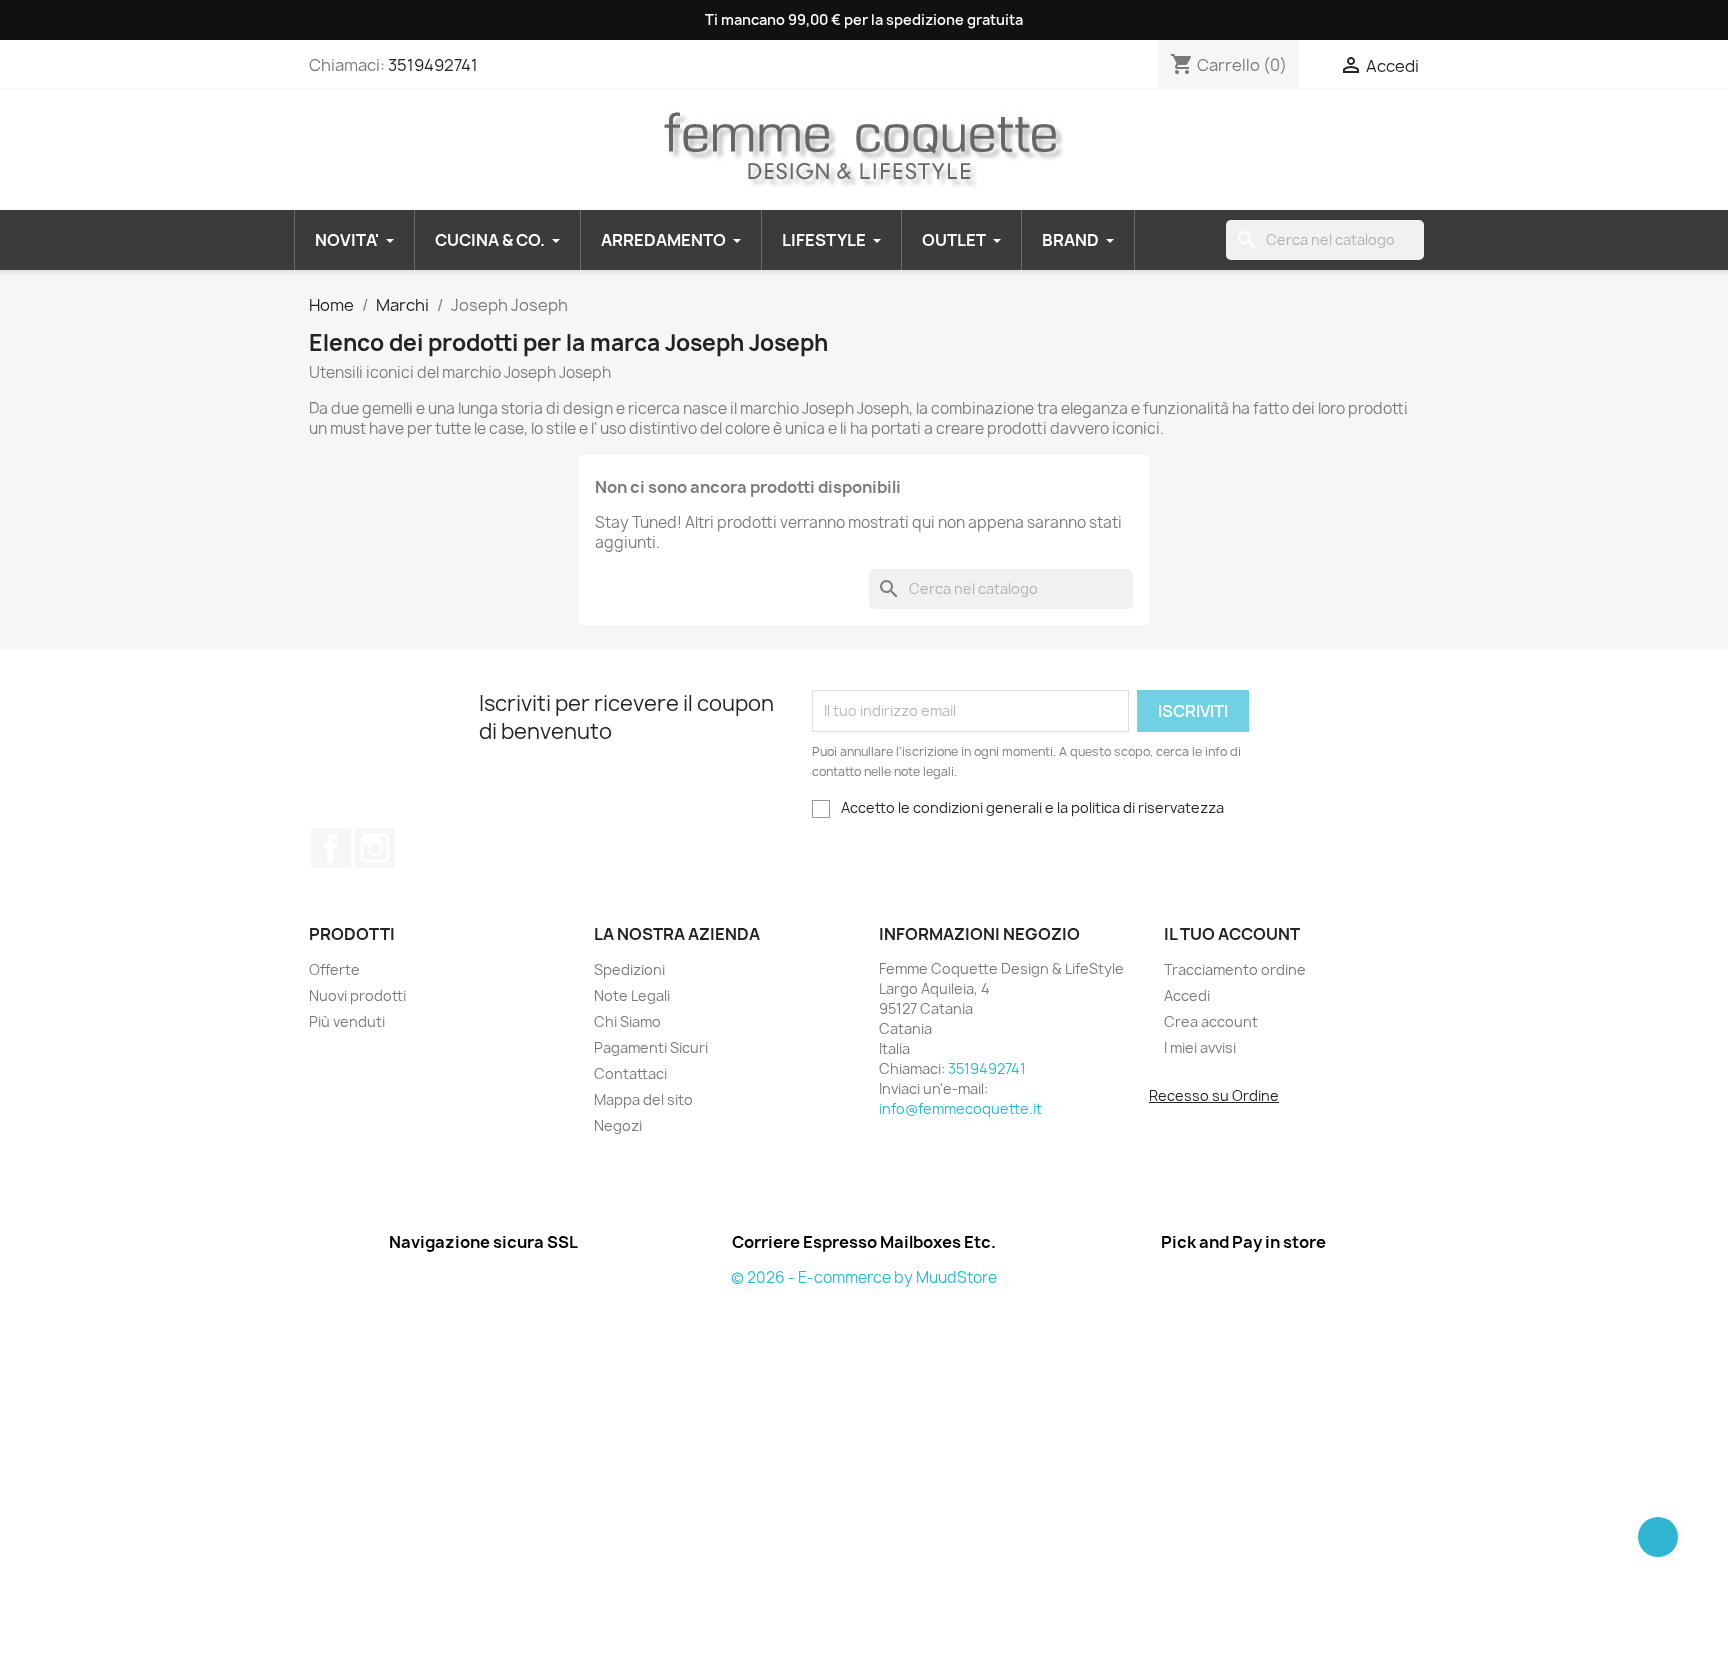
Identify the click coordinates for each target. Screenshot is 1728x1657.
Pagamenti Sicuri (651, 1047)
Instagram (375, 848)
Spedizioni (629, 969)
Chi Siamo (627, 1021)
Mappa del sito (643, 1099)
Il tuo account (1232, 934)
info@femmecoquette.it (960, 1108)
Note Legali (632, 995)
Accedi (1187, 995)
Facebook (331, 848)
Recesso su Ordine (1214, 1095)
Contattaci (630, 1073)
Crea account (1211, 1021)
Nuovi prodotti (357, 995)
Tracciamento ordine (1235, 969)
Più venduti (347, 1021)
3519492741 (433, 65)
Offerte (334, 969)
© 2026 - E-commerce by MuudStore (864, 1277)
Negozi (618, 1125)
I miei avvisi (1200, 1047)
